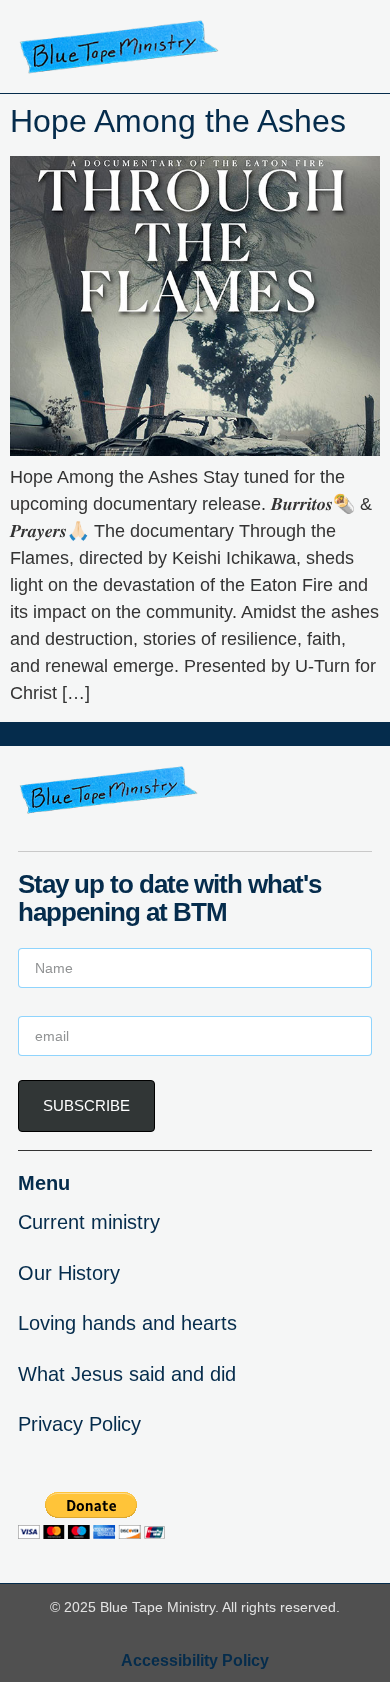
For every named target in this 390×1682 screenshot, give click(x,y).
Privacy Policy (79, 1424)
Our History (69, 1273)
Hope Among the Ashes (178, 121)
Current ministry (89, 1222)
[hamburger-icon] (349, 47)
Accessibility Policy (195, 1660)
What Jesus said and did (127, 1374)
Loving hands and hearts (127, 1323)
